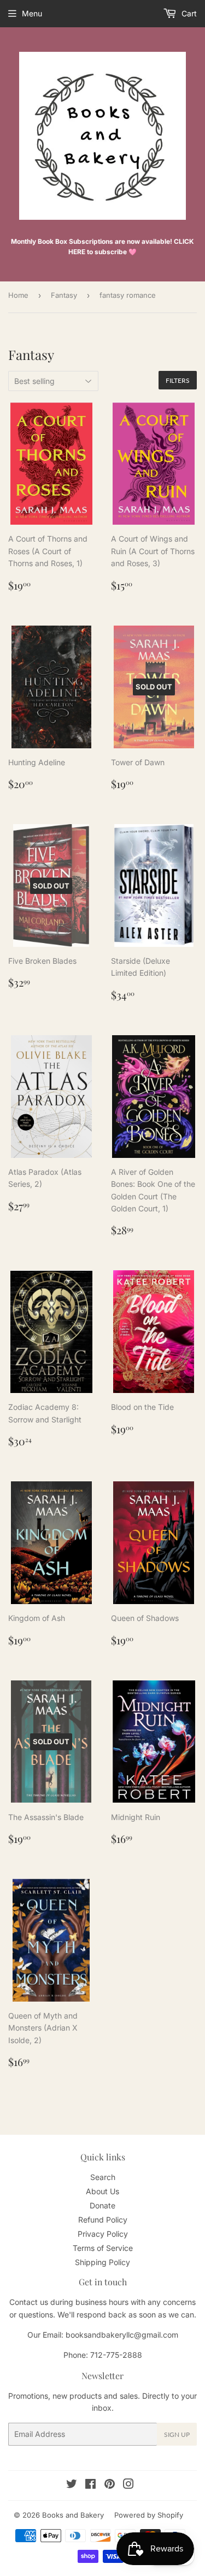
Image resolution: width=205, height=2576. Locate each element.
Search (103, 2177)
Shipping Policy (102, 2262)
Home (18, 295)
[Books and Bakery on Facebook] (90, 2485)
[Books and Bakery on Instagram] (128, 2485)
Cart (188, 13)
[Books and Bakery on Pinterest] (110, 2485)
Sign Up (177, 2434)
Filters (178, 380)
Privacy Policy (103, 2234)
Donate (102, 2205)
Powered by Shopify (149, 2515)
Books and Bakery (73, 2515)
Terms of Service (103, 2248)
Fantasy (64, 295)
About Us (102, 2191)
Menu (32, 13)
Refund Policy (103, 2220)
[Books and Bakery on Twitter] (72, 2485)
